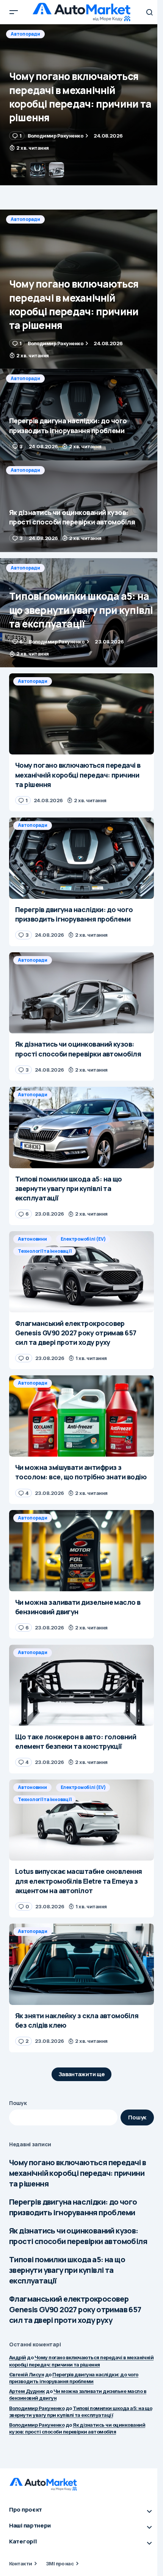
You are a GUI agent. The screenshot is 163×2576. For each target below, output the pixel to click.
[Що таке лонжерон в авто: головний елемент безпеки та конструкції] (81, 1685)
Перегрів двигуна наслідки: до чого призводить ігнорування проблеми (73, 2207)
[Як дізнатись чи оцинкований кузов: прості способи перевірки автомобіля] (81, 506)
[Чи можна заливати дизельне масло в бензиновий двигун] (81, 1551)
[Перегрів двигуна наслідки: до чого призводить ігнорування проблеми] (81, 105)
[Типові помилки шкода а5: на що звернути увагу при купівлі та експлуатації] (81, 613)
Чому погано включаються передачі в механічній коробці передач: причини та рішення (78, 2173)
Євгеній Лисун (27, 2374)
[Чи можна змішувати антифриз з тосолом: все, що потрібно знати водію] (81, 1416)
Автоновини (32, 1239)
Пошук (18, 2103)
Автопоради (25, 34)
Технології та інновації (45, 1251)
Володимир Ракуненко (37, 2408)
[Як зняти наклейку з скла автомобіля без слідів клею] (81, 1964)
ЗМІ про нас (60, 2563)
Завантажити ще (82, 2074)
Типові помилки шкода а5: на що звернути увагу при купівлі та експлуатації (67, 2270)
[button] (14, 12)
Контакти (21, 2563)
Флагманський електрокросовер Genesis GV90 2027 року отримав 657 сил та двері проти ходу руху (75, 2309)
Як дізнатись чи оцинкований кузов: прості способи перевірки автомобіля (78, 2236)
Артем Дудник (27, 2391)
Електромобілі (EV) (83, 1239)
